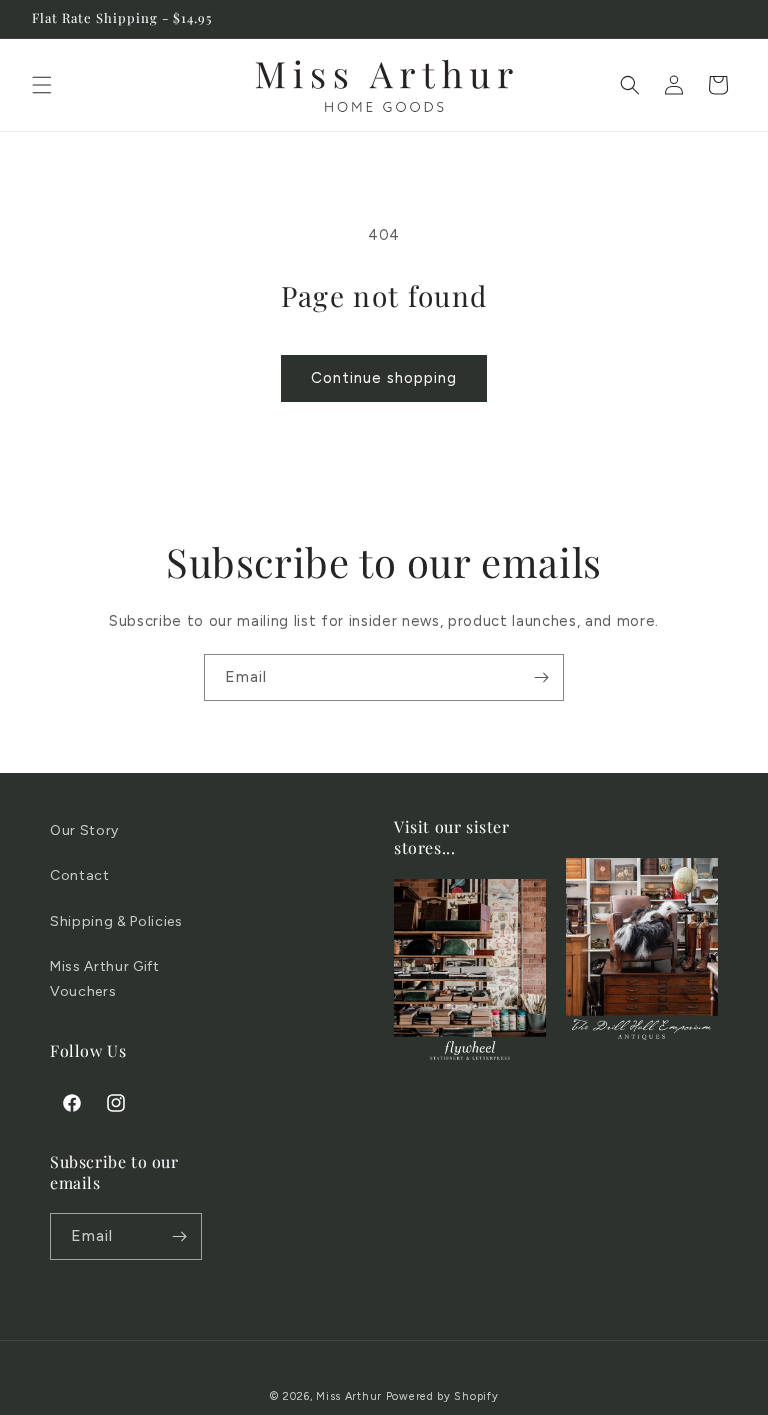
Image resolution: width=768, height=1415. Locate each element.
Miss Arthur (349, 1396)
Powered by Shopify (442, 1396)
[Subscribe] (541, 677)
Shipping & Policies (116, 921)
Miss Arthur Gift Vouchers (105, 979)
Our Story (84, 830)
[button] (42, 85)
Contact (80, 875)
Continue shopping (384, 378)
